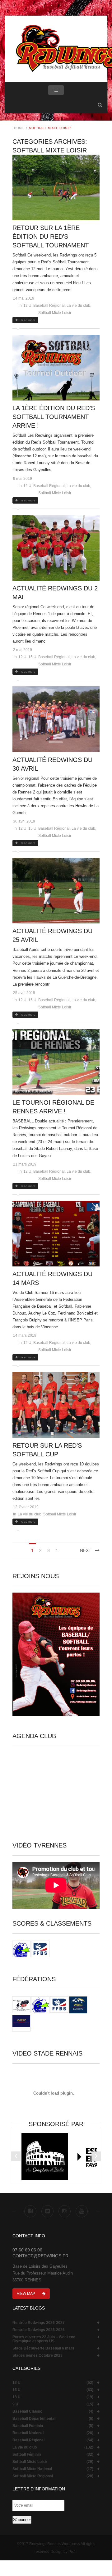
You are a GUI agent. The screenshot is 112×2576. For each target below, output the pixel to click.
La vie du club (78, 306)
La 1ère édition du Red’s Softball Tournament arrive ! (54, 417)
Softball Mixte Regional (33, 2476)
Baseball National (28, 2433)
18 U (16, 2397)
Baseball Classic (27, 2412)
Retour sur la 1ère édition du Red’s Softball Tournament (51, 236)
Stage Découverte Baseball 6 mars (43, 2348)
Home (19, 128)
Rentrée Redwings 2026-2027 (39, 2323)
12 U (27, 306)
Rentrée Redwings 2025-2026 (39, 2330)
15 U (32, 657)
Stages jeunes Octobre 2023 (37, 2356)
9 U (15, 2404)
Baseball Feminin (28, 2426)
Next (86, 1550)
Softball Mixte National (32, 2469)
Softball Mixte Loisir (55, 313)
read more (28, 320)
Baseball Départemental (34, 2419)
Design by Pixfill (64, 2552)
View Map (26, 2294)
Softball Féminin (27, 2455)
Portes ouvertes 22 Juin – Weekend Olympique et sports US (44, 2339)
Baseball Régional (49, 306)
